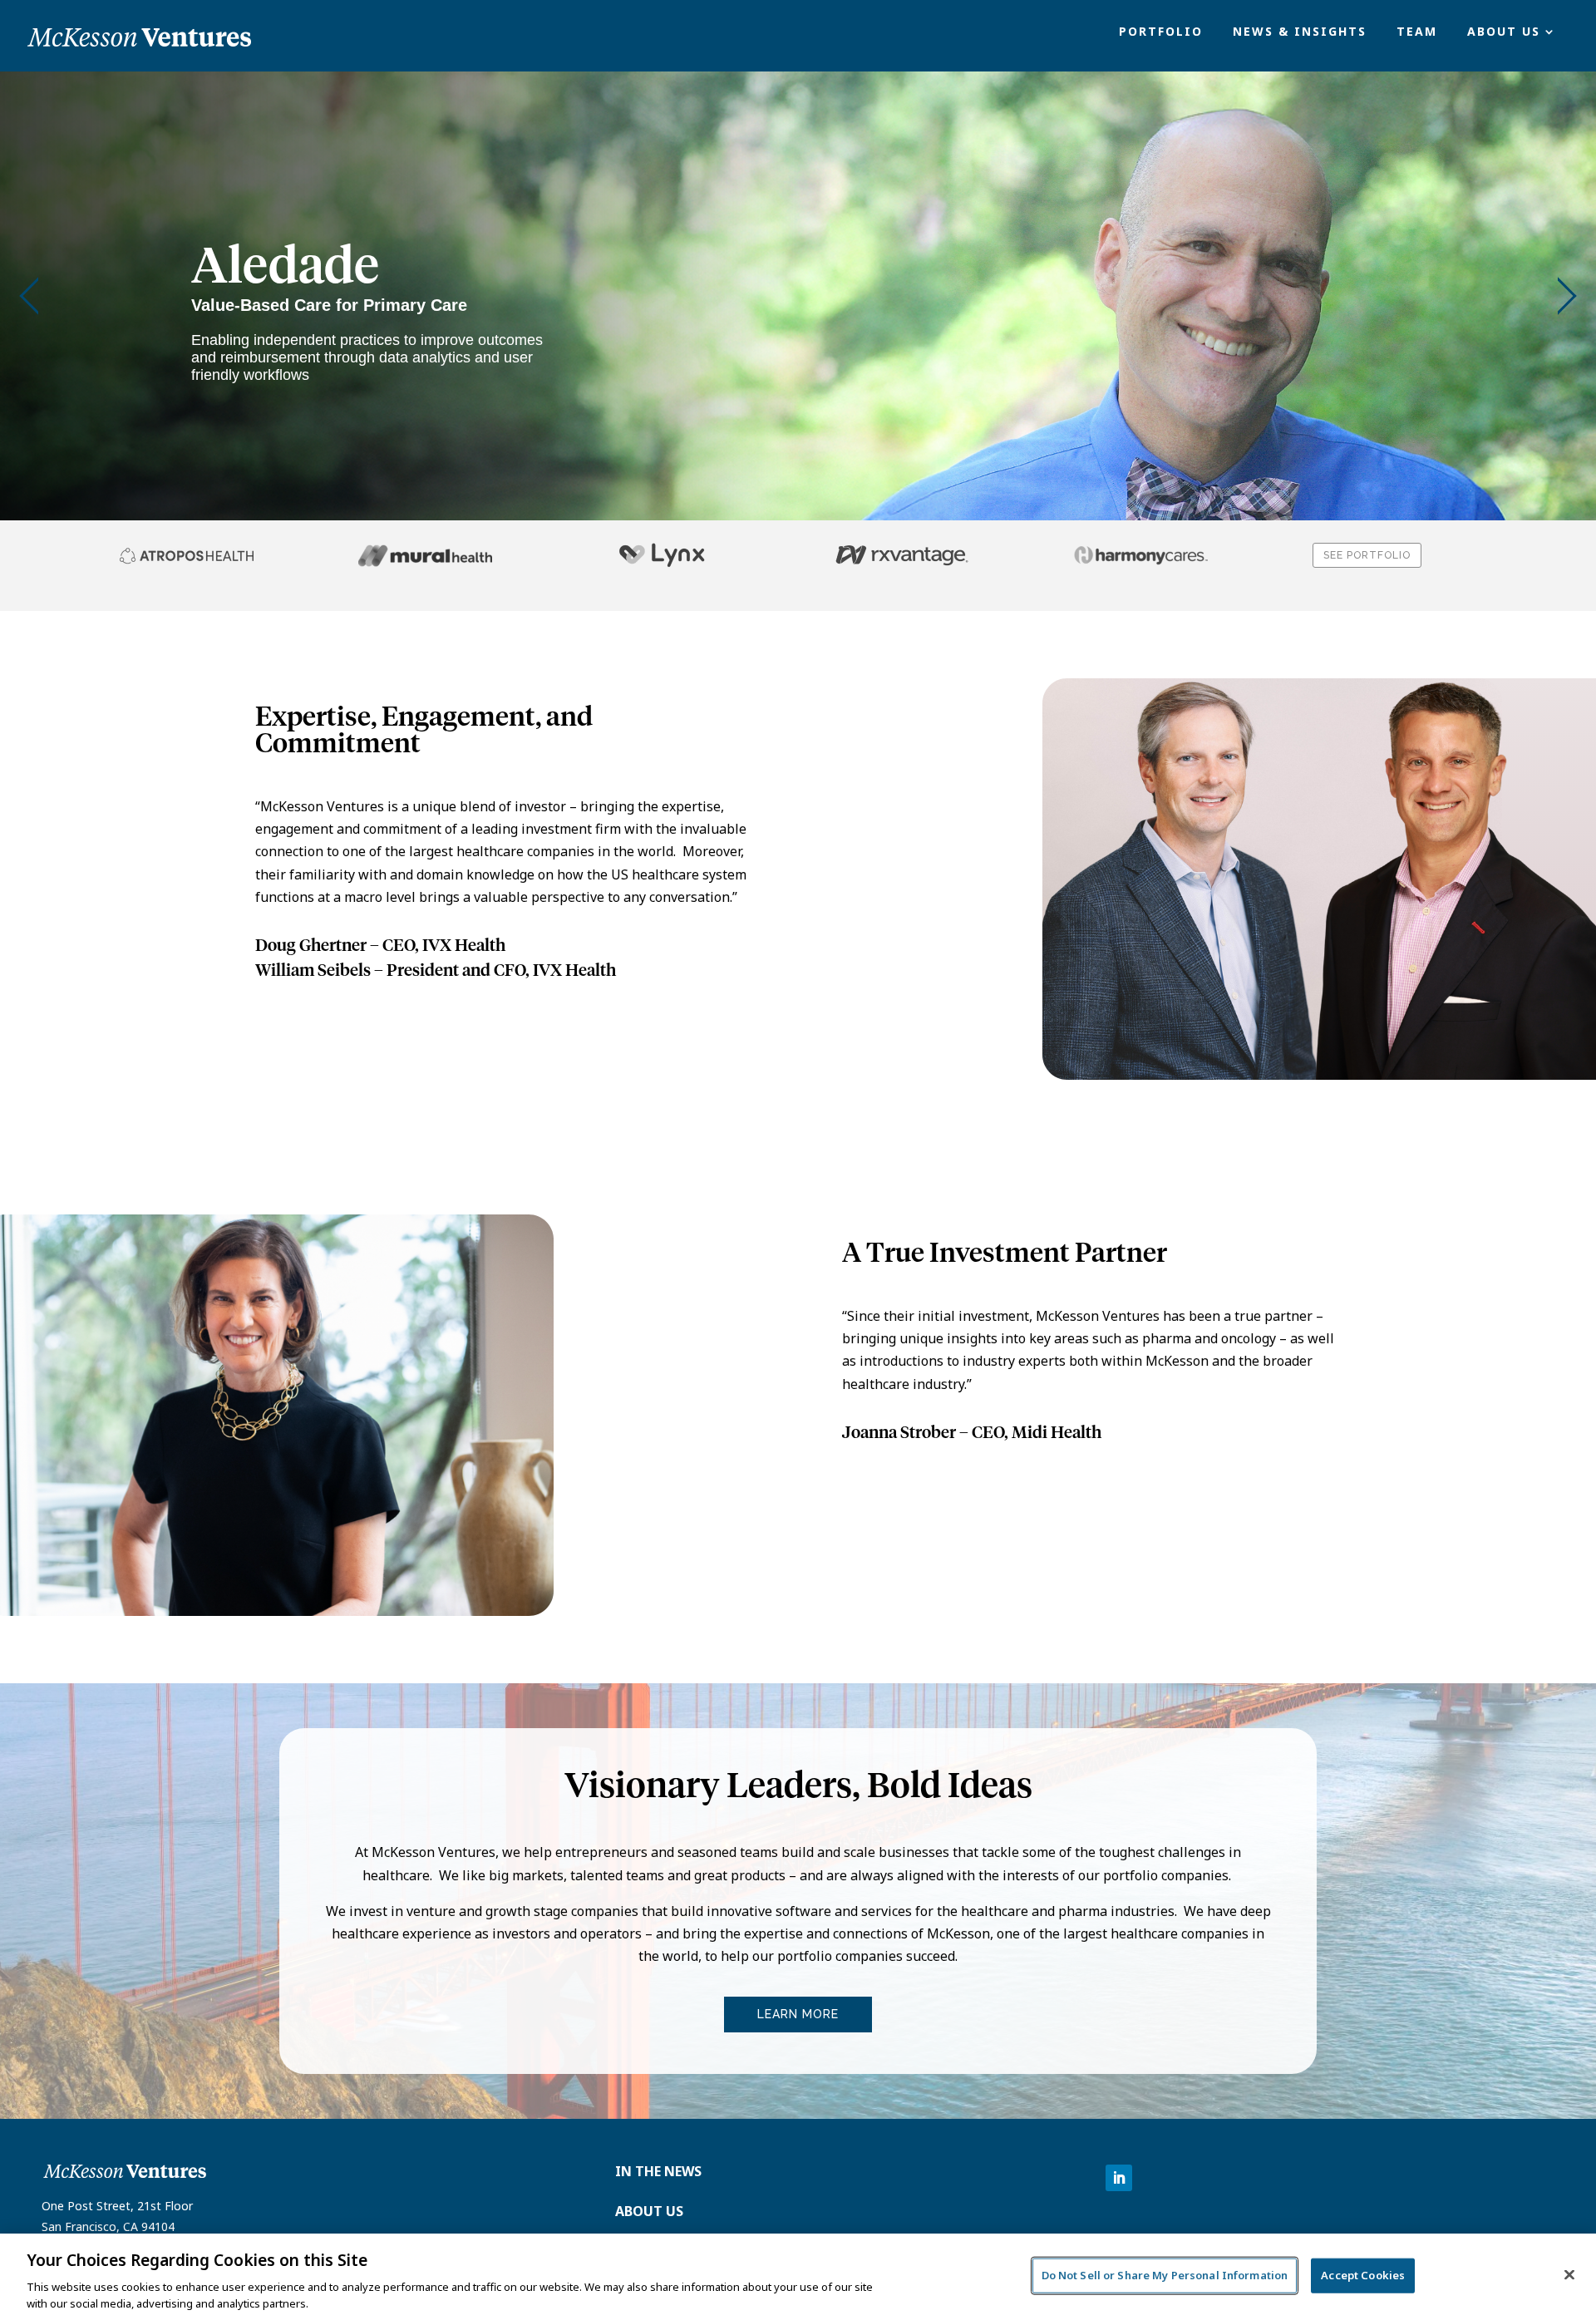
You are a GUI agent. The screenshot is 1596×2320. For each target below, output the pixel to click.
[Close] (1569, 2275)
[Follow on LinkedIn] (1119, 2178)
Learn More (798, 2014)
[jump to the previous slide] (29, 296)
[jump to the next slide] (1567, 296)
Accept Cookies (1363, 2275)
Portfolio (1161, 32)
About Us (1504, 32)
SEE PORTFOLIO (1367, 555)
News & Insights (1300, 32)
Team (1417, 32)
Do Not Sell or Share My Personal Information (1165, 2275)
